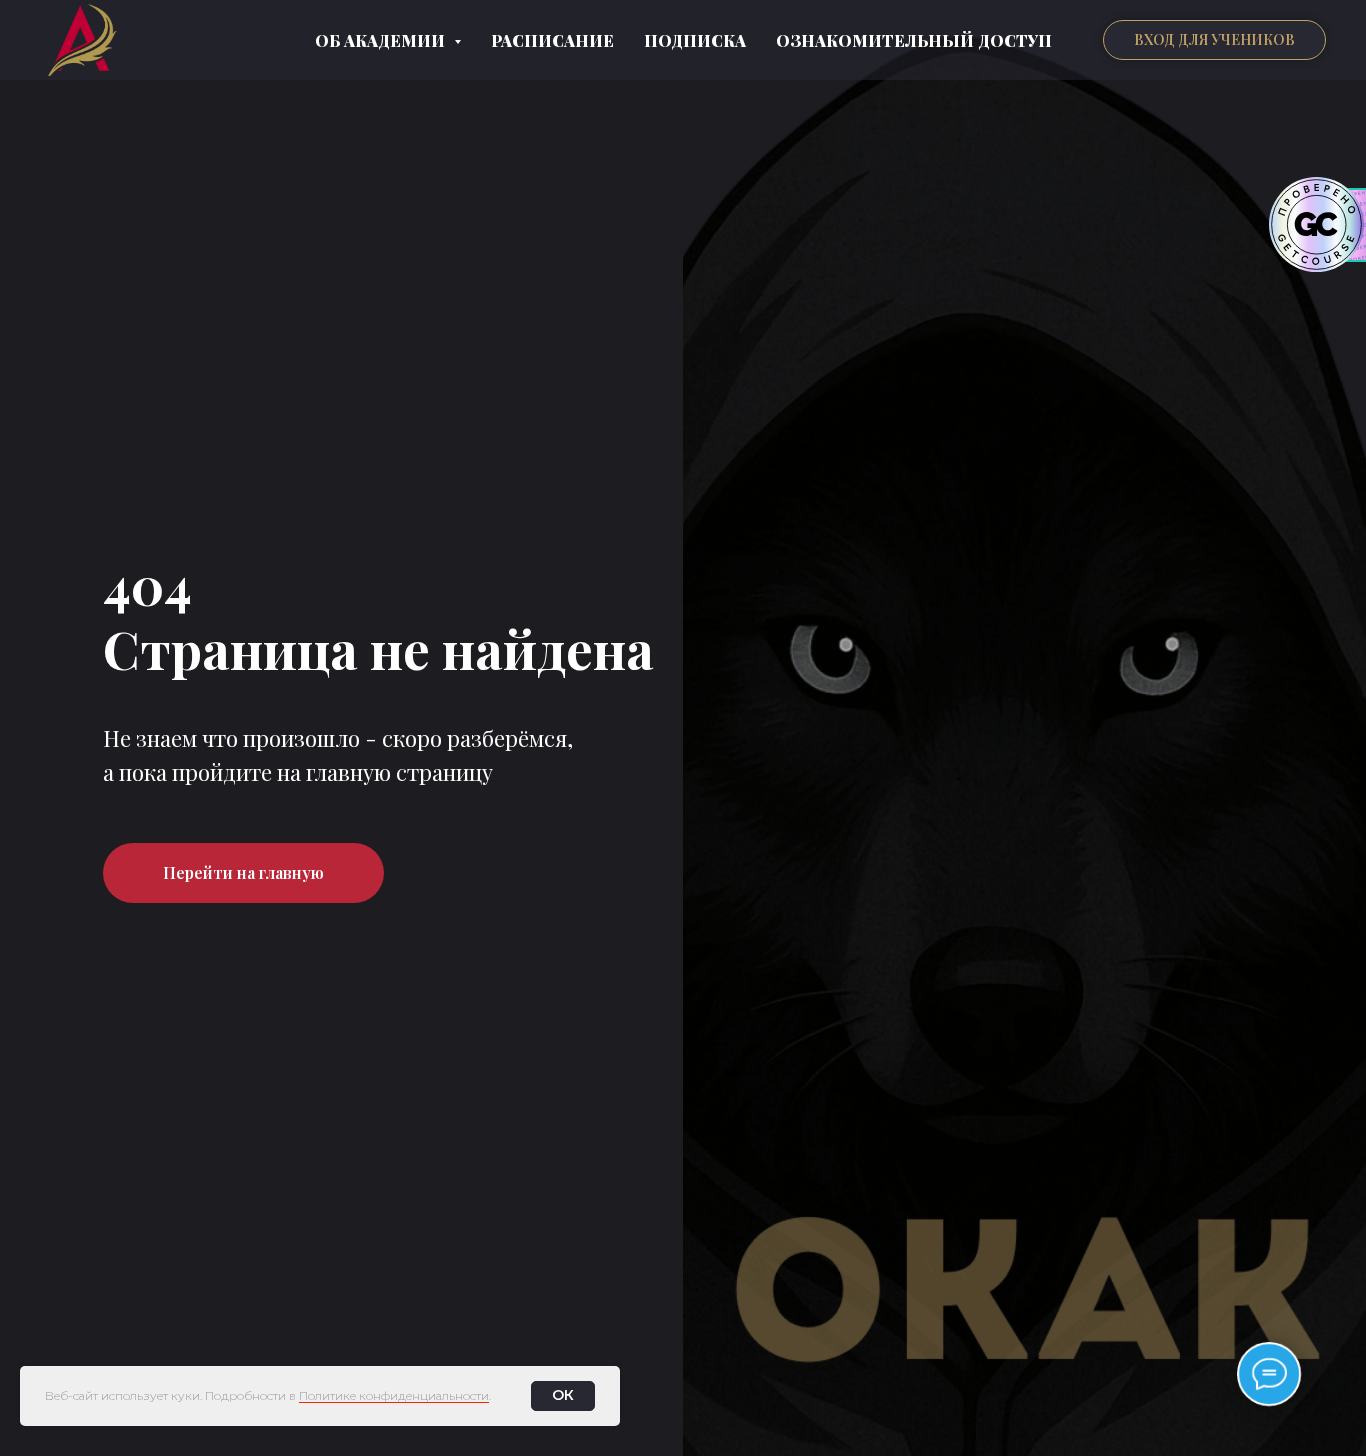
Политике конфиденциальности (394, 1395)
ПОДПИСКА (695, 40)
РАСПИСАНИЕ (552, 40)
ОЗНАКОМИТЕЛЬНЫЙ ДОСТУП (914, 40)
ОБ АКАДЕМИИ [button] (382, 40)
